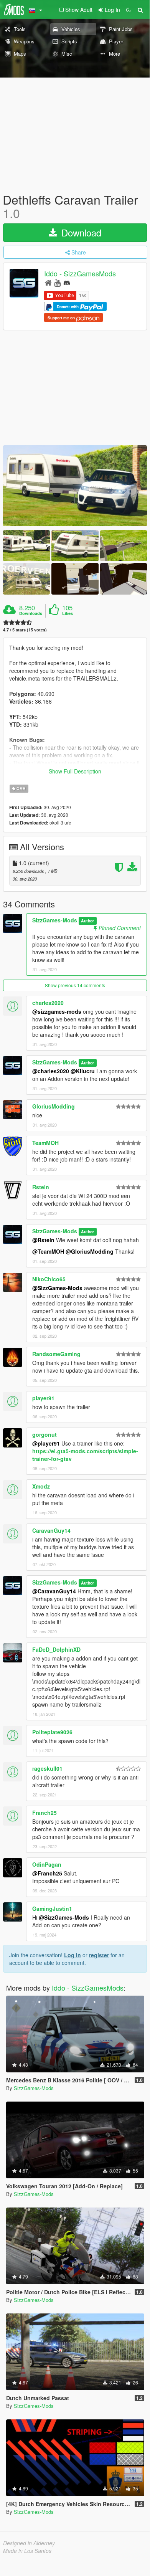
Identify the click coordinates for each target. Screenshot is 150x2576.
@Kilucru (83, 1071)
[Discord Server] (67, 282)
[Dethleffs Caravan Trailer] (75, 486)
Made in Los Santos (27, 2551)
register (99, 1955)
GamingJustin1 (52, 1908)
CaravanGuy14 (51, 1530)
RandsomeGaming (56, 1354)
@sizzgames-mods (57, 1011)
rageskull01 (47, 1768)
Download (80, 232)
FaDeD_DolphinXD (56, 1649)
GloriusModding (54, 1106)
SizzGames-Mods (55, 920)
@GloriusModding (90, 1251)
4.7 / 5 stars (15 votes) (25, 630)
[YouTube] (57, 282)
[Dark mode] (129, 10)
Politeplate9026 (52, 1732)
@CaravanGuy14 (54, 1591)
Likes (68, 613)
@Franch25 (47, 1873)
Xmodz (41, 1486)
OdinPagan (47, 1864)
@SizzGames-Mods (57, 1288)
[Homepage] (48, 282)
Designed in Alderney (29, 2543)
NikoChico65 (49, 1279)
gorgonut (45, 1434)
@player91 (46, 1443)
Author (87, 921)
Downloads (31, 613)
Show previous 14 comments (75, 985)
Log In (73, 1955)
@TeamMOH (48, 1251)
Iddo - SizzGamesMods (80, 274)
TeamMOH (45, 1143)
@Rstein (43, 1240)
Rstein (41, 1187)
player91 (43, 1398)
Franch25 (45, 1813)
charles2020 (48, 1003)
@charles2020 (51, 1071)
